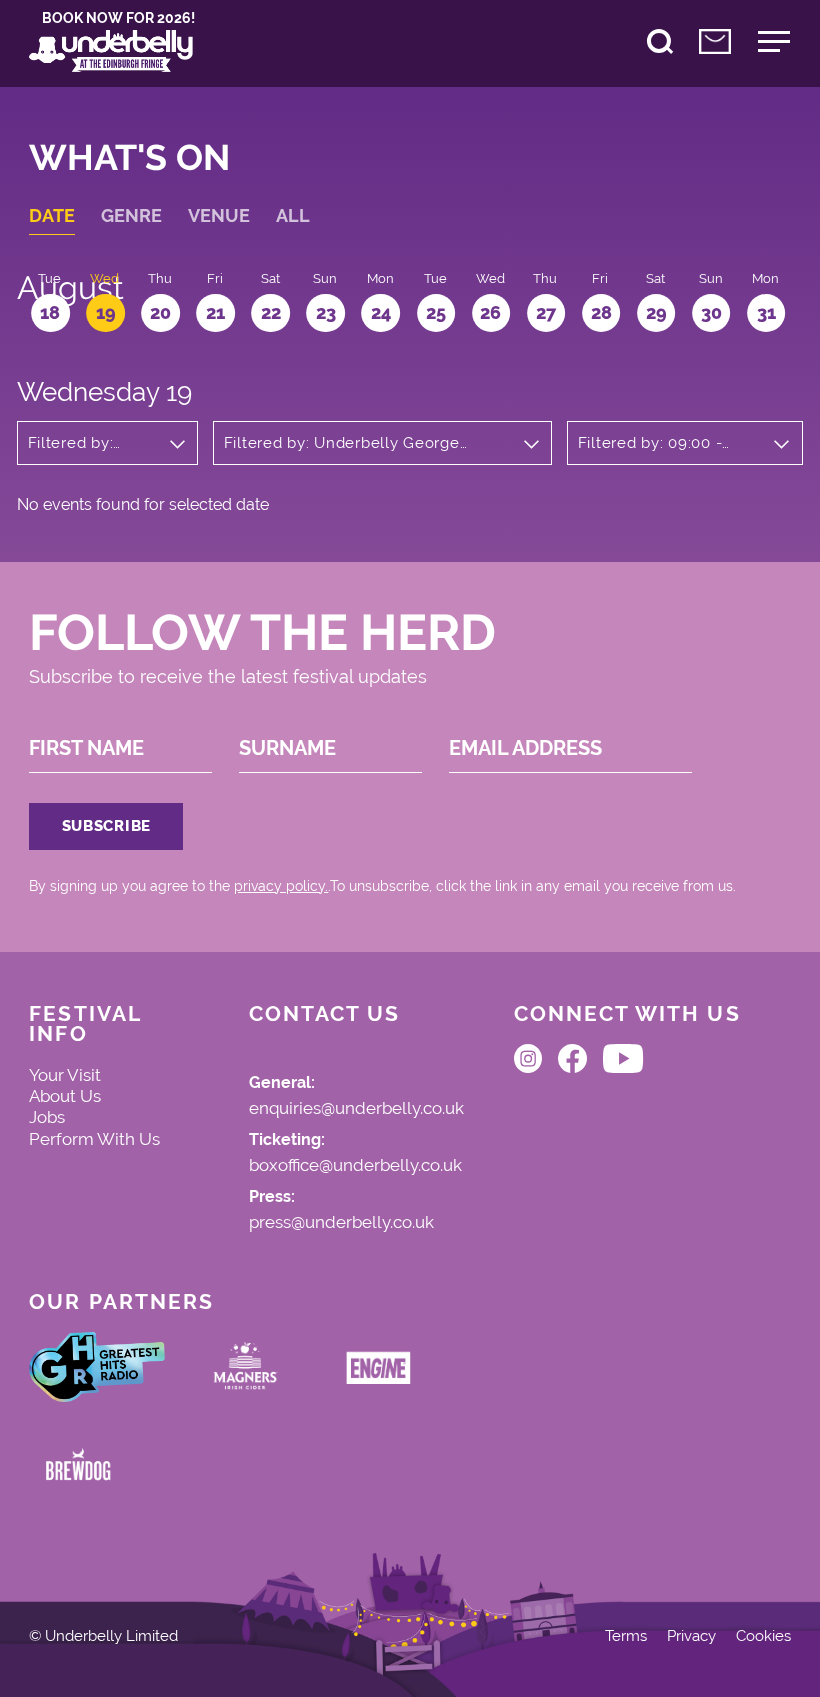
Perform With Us (94, 1139)
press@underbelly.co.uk (341, 1223)
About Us (65, 1096)
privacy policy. (281, 886)
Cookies (763, 1636)
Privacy (691, 1636)
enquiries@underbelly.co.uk (356, 1109)
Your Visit (65, 1075)
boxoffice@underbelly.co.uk (355, 1166)
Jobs (47, 1117)
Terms (626, 1636)
